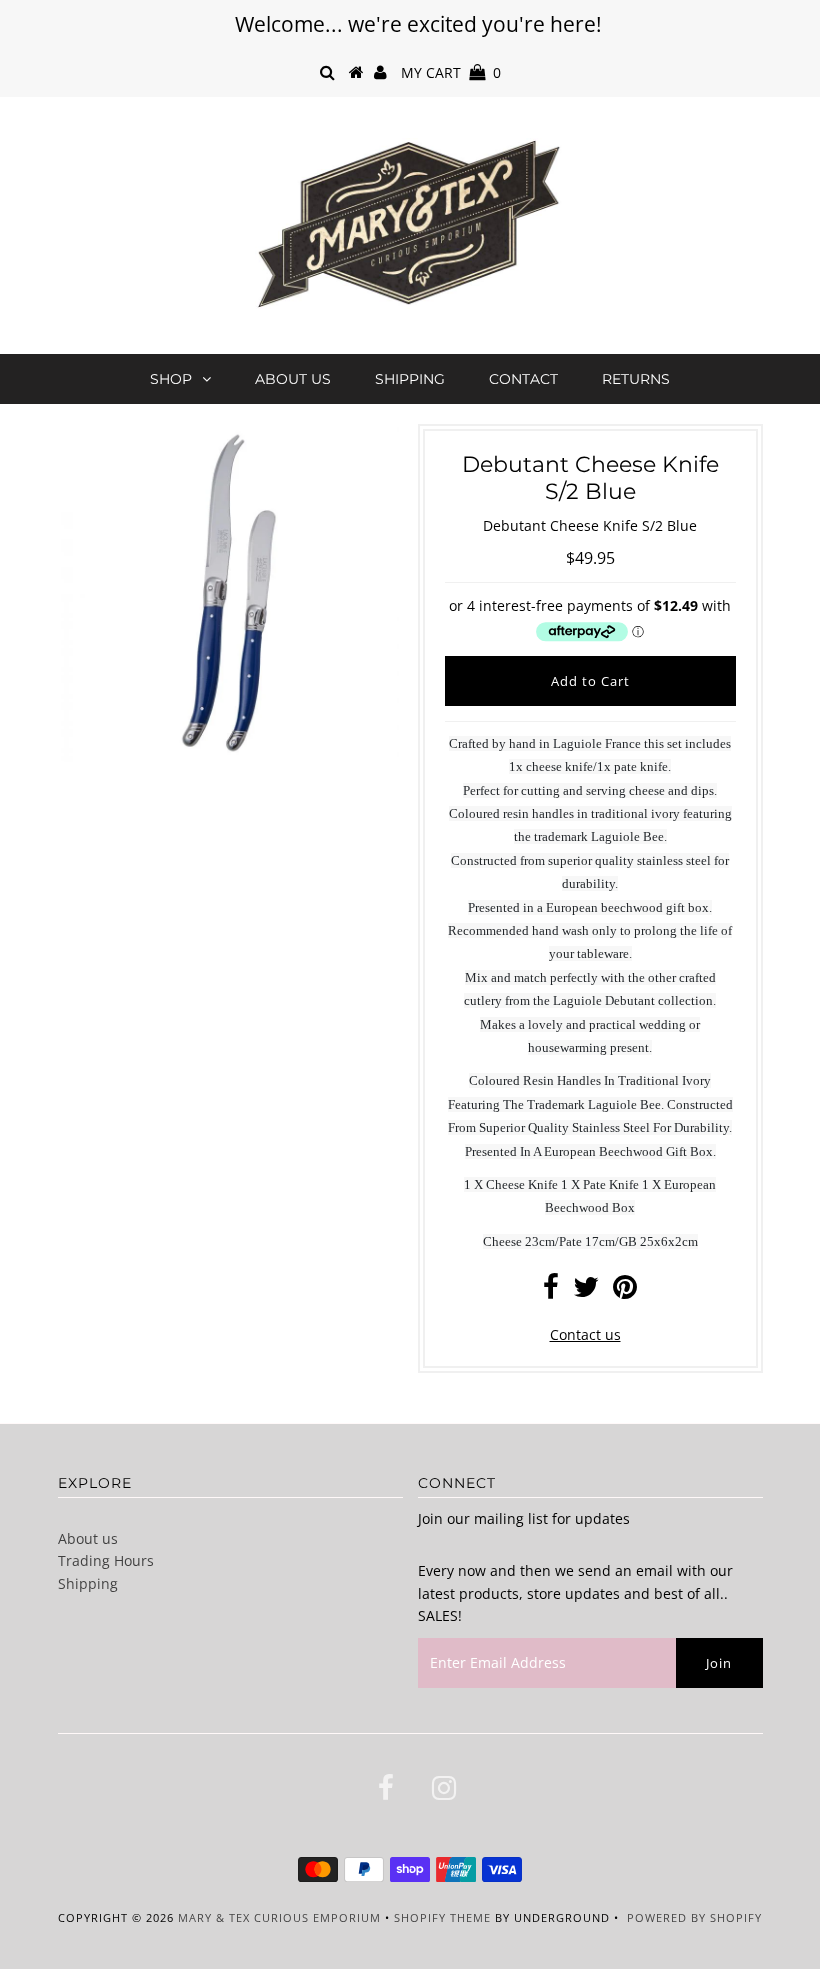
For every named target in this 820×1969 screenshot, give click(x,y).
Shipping (410, 379)
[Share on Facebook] (551, 1291)
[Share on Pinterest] (625, 1291)
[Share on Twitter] (586, 1291)
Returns (636, 379)
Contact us (585, 1334)
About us (293, 379)
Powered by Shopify (694, 1917)
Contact (523, 379)
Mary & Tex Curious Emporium (279, 1917)
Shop (171, 379)
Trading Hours (106, 1560)
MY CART (451, 72)
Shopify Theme (442, 1917)
